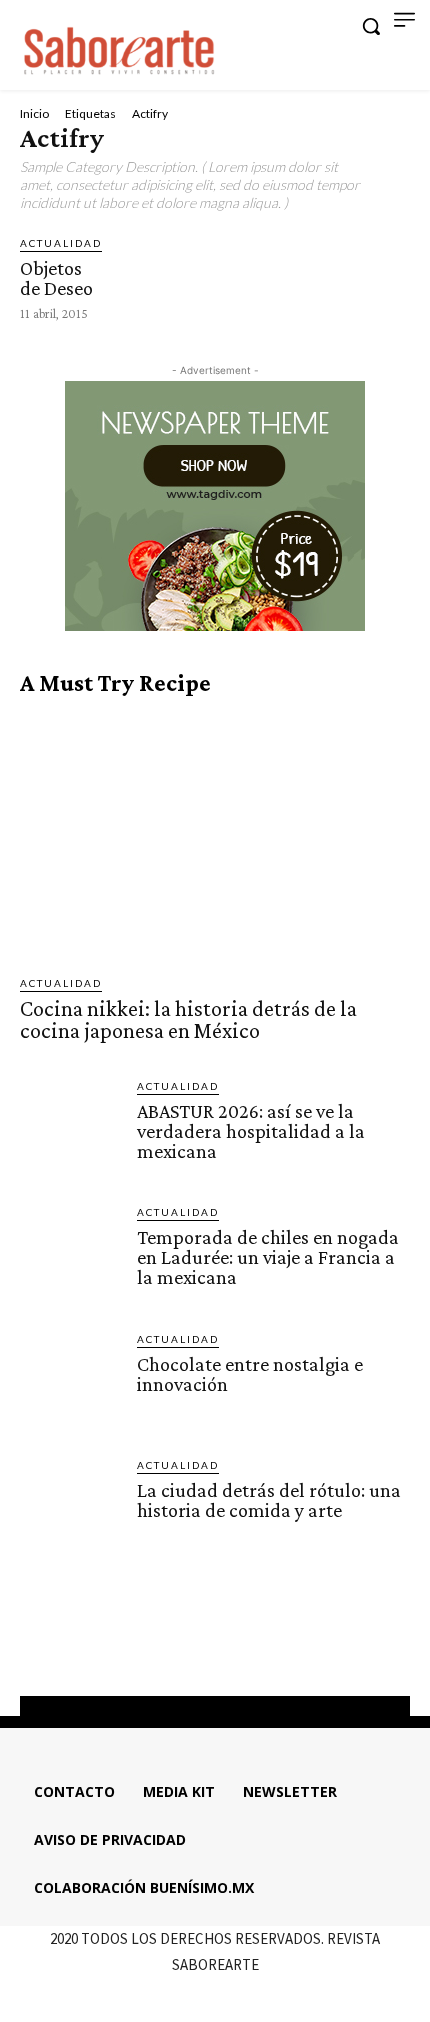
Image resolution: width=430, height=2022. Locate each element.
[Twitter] (233, 1646)
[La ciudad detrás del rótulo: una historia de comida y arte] (70, 1507)
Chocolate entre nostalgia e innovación (250, 1374)
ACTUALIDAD (61, 243)
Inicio (34, 113)
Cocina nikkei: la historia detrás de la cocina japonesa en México (188, 1019)
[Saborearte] (120, 48)
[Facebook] (160, 1646)
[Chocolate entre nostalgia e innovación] (70, 1381)
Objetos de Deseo (56, 278)
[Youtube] (269, 1646)
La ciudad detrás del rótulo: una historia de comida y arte (269, 1500)
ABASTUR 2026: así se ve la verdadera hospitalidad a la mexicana (251, 1131)
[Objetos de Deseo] (140, 263)
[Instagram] (197, 1646)
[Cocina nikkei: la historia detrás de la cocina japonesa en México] (215, 835)
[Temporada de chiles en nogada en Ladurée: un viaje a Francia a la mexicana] (70, 1254)
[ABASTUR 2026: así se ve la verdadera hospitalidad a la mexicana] (70, 1128)
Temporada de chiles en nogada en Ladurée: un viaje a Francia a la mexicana (268, 1257)
